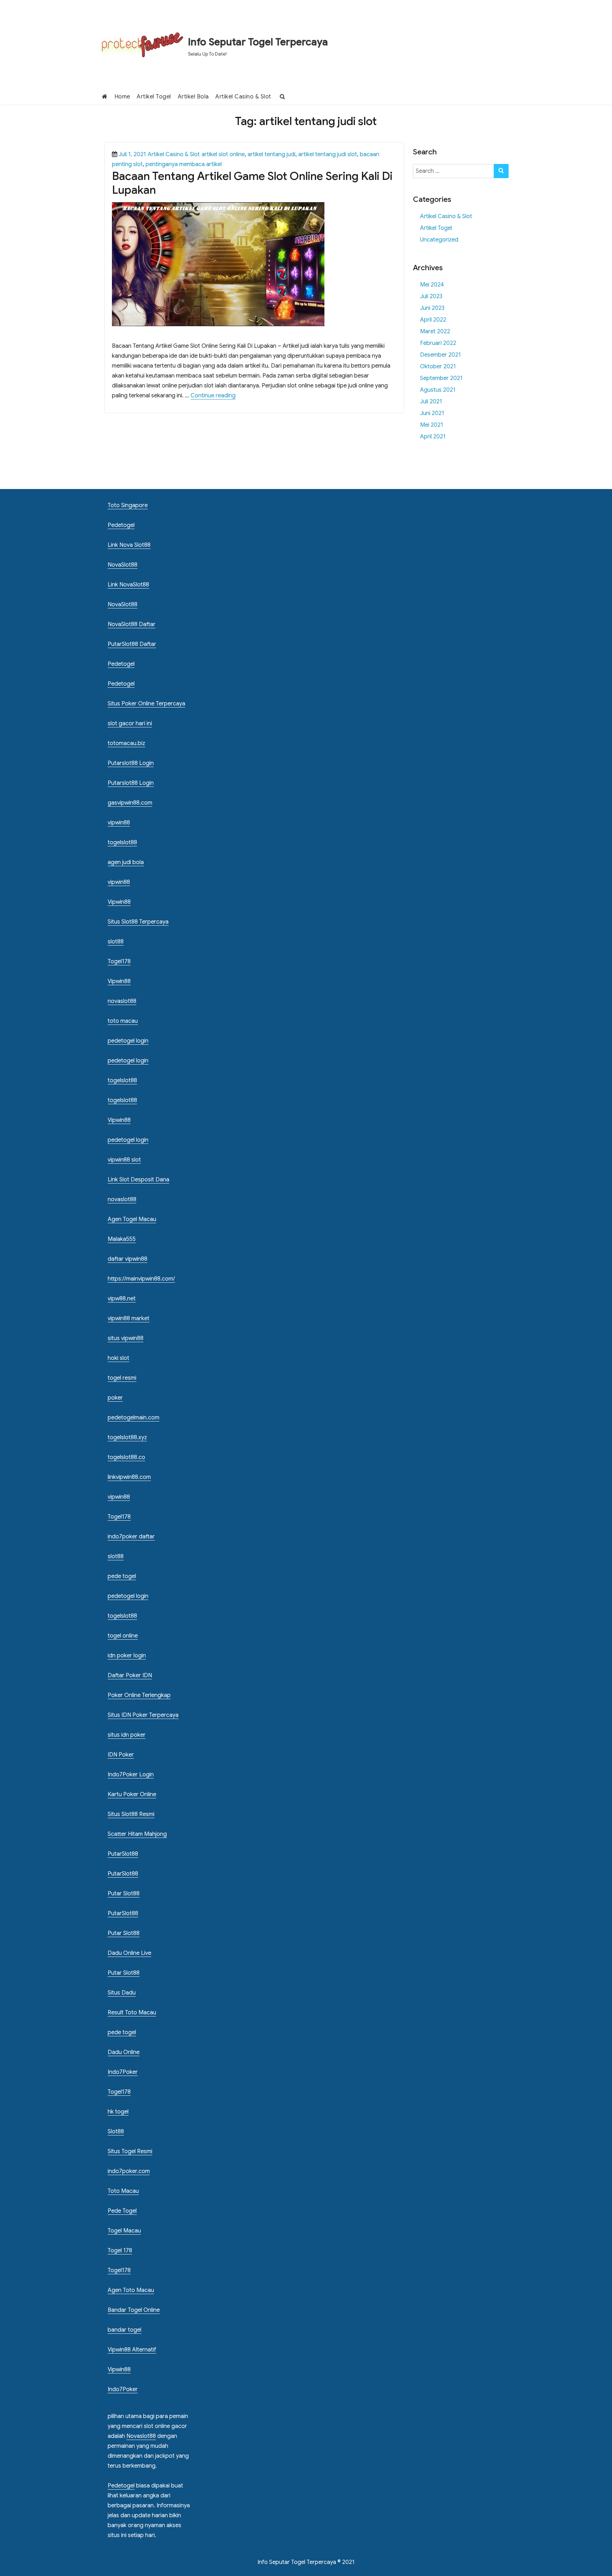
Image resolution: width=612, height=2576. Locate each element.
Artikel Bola (193, 97)
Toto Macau (123, 2191)
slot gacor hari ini (130, 724)
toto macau (123, 1021)
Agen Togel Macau (132, 1219)
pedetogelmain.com (134, 1418)
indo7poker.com (129, 2171)
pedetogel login (128, 1041)
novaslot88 (122, 1001)
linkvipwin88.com (129, 1477)
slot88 (116, 942)
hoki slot (118, 1358)
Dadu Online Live (129, 1953)
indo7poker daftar (131, 1537)
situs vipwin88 (126, 1338)
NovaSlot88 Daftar (132, 624)
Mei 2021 (432, 425)
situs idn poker (127, 1735)
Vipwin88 (119, 902)
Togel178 (119, 961)
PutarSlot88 (123, 1854)
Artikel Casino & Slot (243, 97)
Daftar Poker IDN (130, 1675)
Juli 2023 (431, 296)
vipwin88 (119, 823)
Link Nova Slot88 (129, 545)
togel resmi (122, 1378)
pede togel (122, 1576)
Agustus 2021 (438, 390)
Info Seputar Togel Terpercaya (258, 42)
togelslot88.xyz (127, 1437)
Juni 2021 (432, 413)
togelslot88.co (126, 1457)
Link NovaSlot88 (128, 585)
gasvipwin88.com (130, 803)
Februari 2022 (438, 343)
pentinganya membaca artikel (184, 164)
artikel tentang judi (271, 154)
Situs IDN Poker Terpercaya (143, 1715)
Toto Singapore (128, 505)
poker (115, 1398)
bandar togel (124, 2330)
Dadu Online (124, 2052)
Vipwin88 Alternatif (132, 2350)
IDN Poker (121, 1755)
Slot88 (116, 2132)
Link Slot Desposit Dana (138, 1180)
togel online (123, 1636)
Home (122, 97)
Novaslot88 (141, 2436)
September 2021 (441, 378)
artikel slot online (223, 154)
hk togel (118, 2112)
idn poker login (127, 1656)
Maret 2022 (435, 331)
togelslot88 (122, 842)
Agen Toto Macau (131, 2290)
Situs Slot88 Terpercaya (138, 922)
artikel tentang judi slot (328, 154)
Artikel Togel (154, 97)
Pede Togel (122, 2211)
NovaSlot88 (123, 565)
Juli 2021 (431, 402)
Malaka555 (122, 1239)
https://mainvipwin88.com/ (141, 1279)
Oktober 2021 (438, 367)
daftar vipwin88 (127, 1259)
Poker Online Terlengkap (139, 1695)
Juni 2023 (432, 308)
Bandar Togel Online (134, 2310)
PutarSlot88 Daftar (132, 644)
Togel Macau (124, 2231)
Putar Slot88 (124, 1894)
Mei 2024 (432, 285)
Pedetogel (121, 525)
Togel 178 (120, 2251)
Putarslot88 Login (131, 763)
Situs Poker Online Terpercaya (146, 704)
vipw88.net (122, 1299)
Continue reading (213, 396)
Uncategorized (439, 240)
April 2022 (433, 320)
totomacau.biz (126, 743)
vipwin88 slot (124, 1160)
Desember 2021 (440, 355)
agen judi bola (126, 862)
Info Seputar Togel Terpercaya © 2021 (306, 2562)
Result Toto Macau (132, 2013)
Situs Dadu (122, 1993)
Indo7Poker (123, 2072)
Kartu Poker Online (132, 1794)
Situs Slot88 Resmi (131, 1814)
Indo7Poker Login (131, 1775)
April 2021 (433, 437)
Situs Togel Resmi (130, 2151)
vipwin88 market (129, 1318)
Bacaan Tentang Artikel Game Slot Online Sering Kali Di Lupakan (252, 183)
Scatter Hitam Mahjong (137, 1834)
